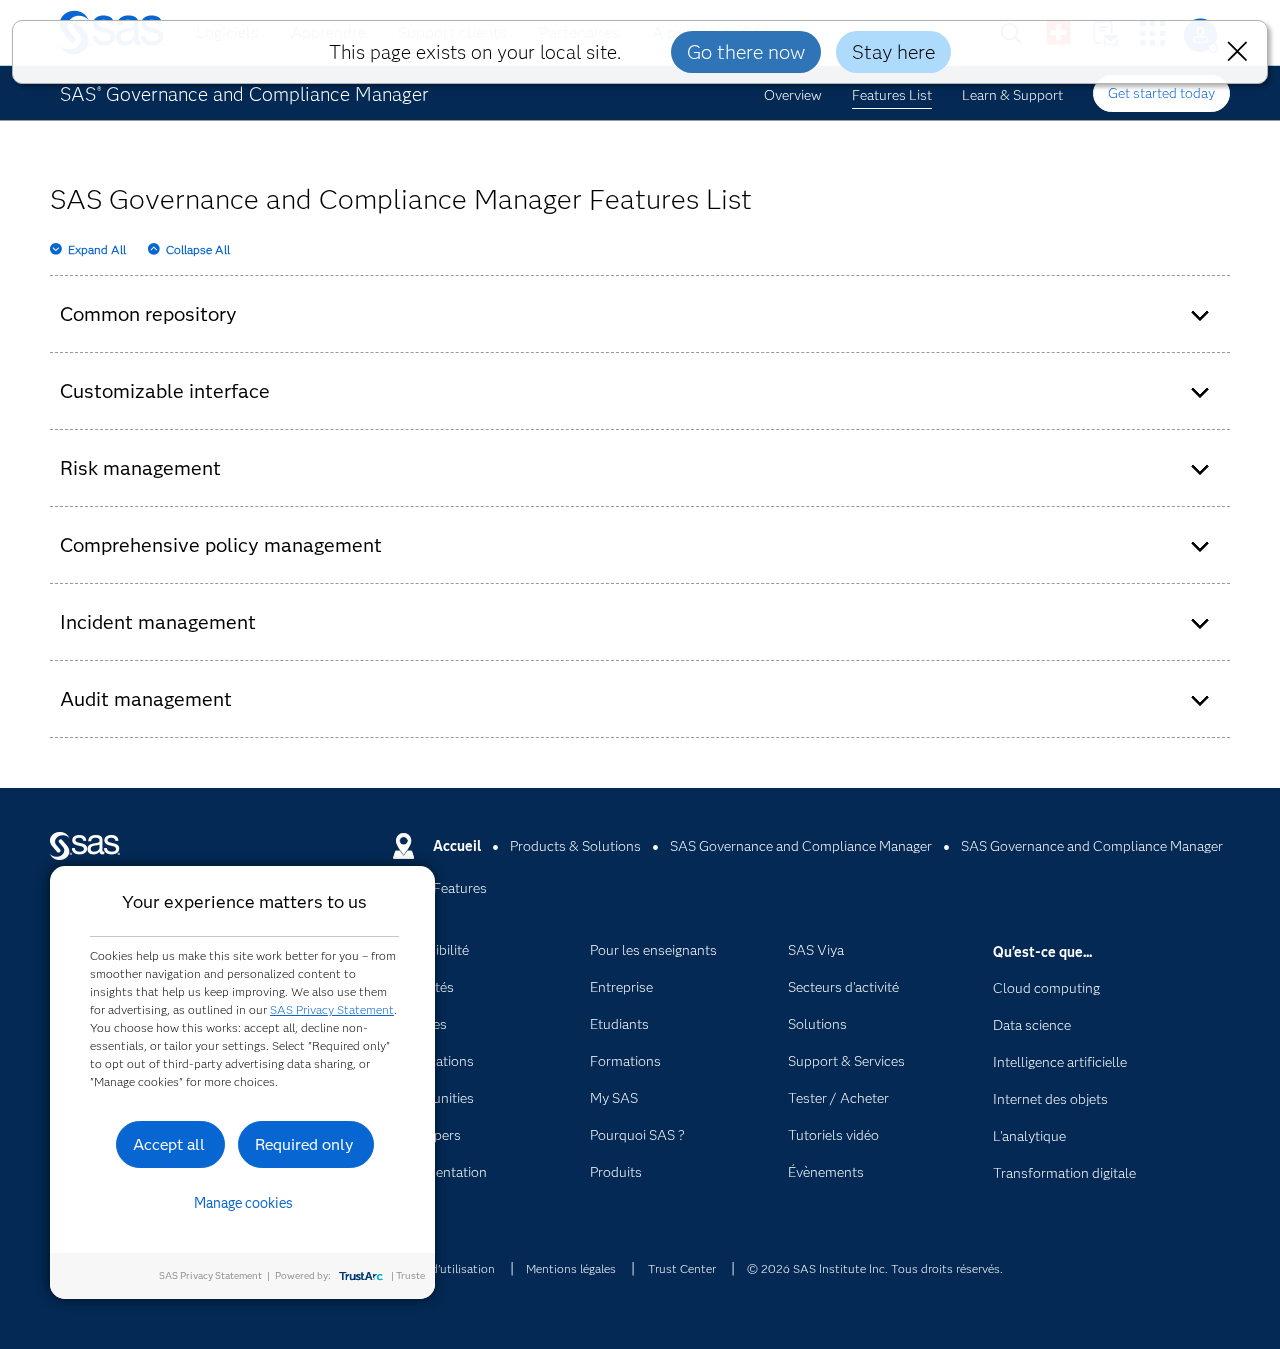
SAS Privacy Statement (332, 1009)
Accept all (169, 1144)
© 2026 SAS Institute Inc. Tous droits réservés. (875, 1268)
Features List (892, 95)
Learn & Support (1012, 95)
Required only (304, 1144)
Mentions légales (571, 1268)
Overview (793, 95)
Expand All (97, 249)
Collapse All (198, 249)
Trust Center (682, 1268)
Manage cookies (243, 1203)
